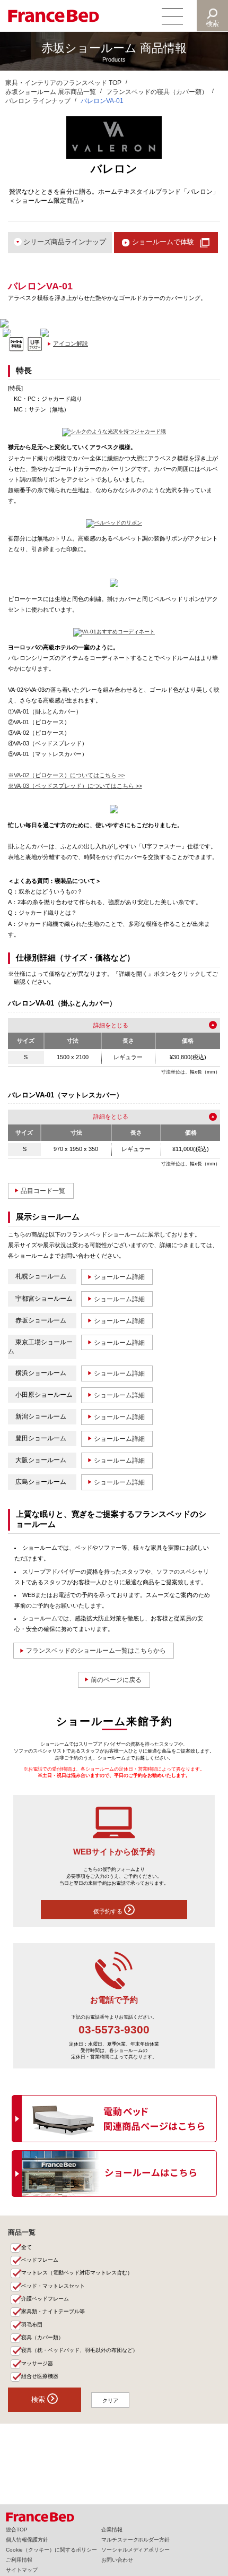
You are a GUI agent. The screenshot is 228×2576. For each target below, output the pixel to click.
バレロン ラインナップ (38, 101)
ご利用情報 (19, 2560)
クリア (110, 2401)
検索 (213, 24)
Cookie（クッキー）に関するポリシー (51, 2550)
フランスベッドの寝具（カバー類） (157, 92)
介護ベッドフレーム (45, 2299)
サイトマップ (22, 2570)
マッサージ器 (37, 2363)
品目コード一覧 (43, 1191)
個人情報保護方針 (27, 2540)
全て (27, 2247)
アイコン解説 (71, 344)
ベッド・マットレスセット (53, 2286)
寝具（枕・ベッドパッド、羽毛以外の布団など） (80, 2350)
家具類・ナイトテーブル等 (53, 2311)
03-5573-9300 (114, 2029)
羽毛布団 (32, 2325)
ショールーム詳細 (119, 1277)
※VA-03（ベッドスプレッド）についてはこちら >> (75, 786)
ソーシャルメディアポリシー (136, 2550)
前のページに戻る (116, 1680)
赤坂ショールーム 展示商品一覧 (51, 92)
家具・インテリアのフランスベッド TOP (63, 83)
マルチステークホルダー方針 (136, 2540)
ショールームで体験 (163, 242)
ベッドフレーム (40, 2260)
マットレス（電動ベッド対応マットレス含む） (77, 2273)
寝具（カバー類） (42, 2337)
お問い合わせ (117, 2560)
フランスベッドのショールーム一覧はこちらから (96, 1651)
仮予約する (109, 1911)
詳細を (102, 1025)
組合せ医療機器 (40, 2376)
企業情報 (112, 2530)
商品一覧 (22, 2232)
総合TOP (17, 2530)
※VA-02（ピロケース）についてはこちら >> (66, 775)
